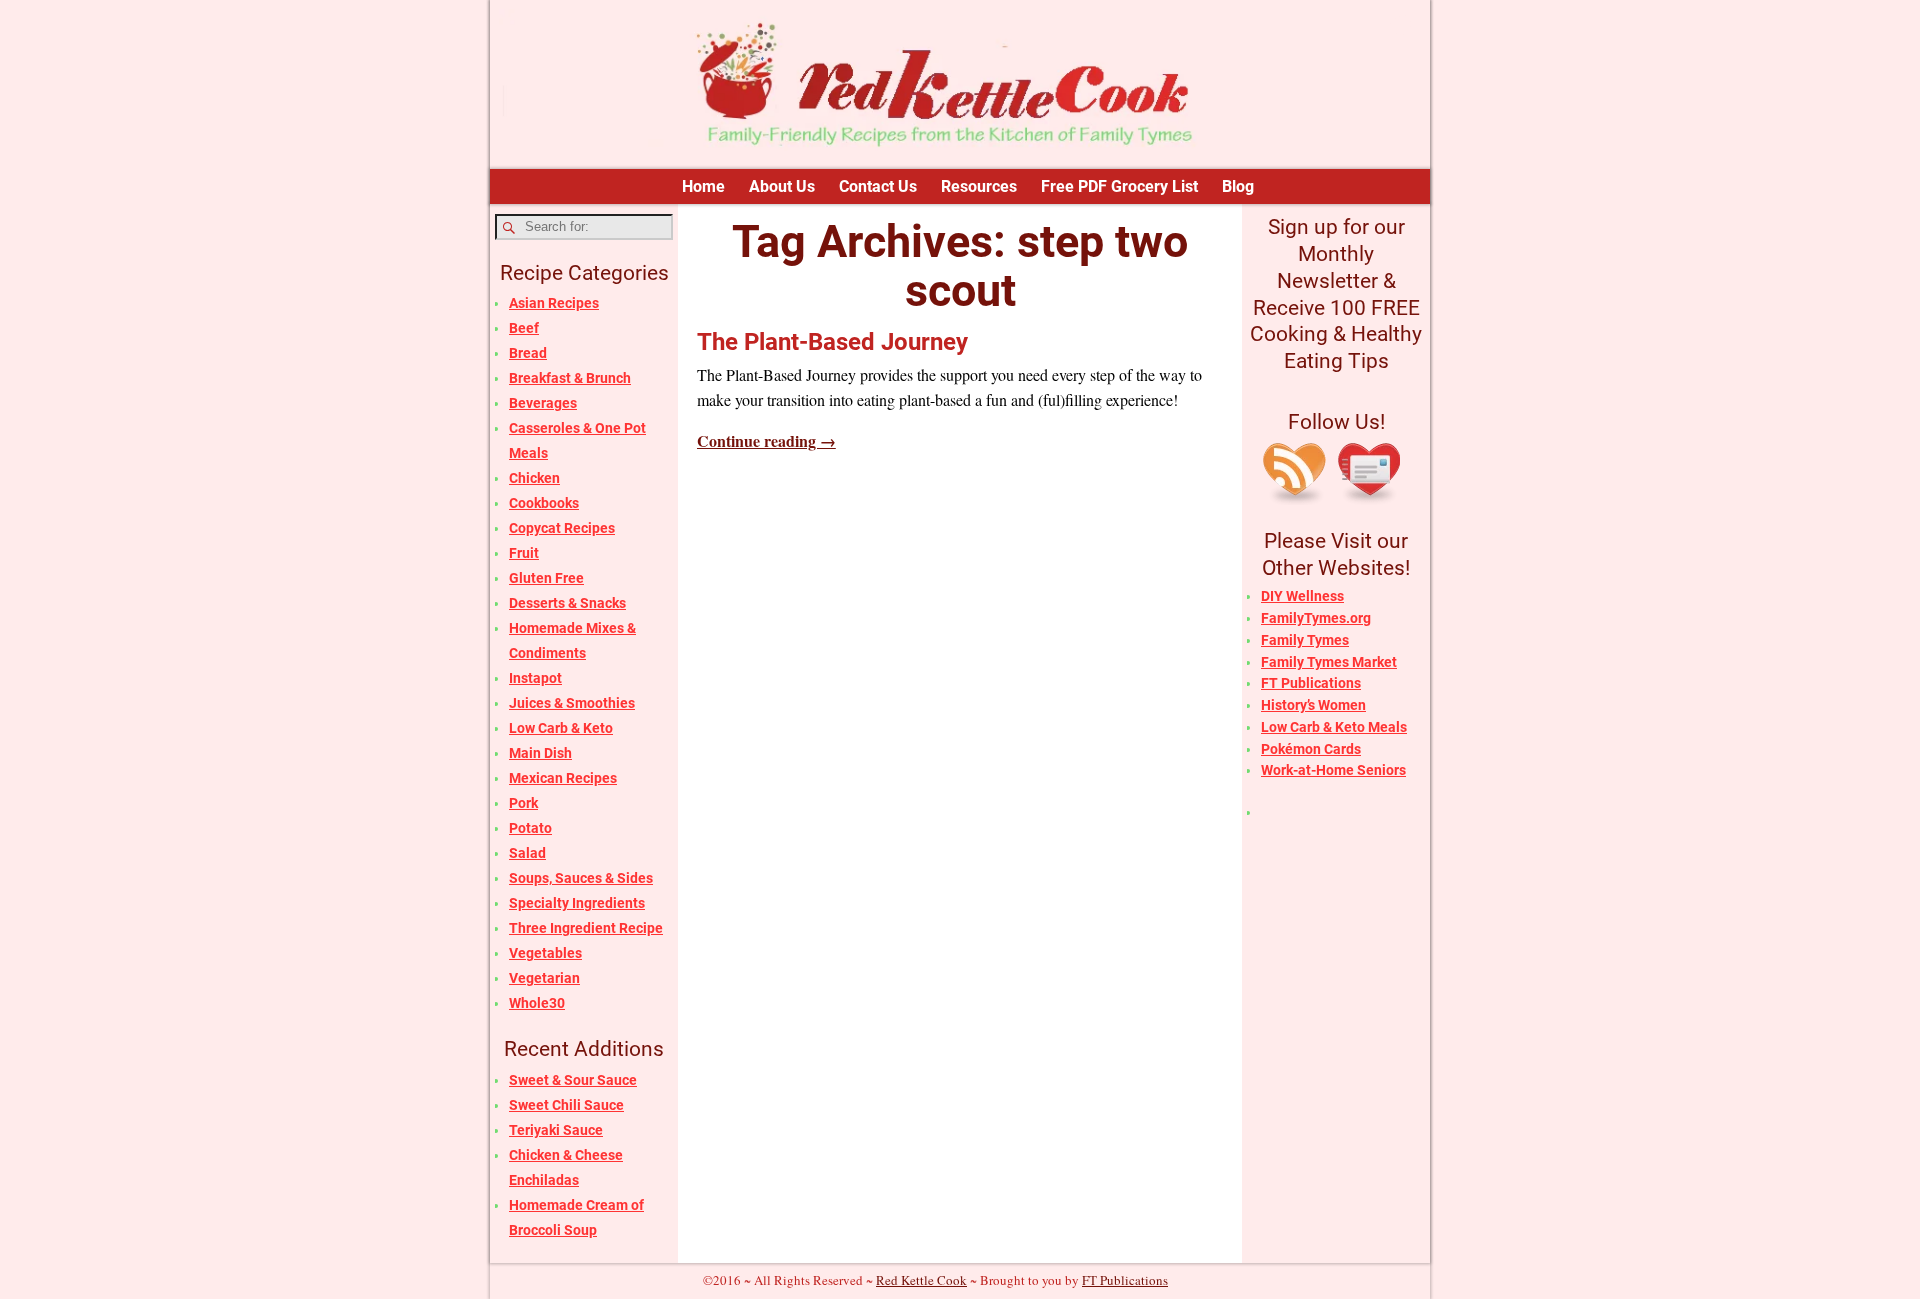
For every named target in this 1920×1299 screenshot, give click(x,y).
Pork (523, 803)
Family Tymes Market (1329, 662)
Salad (527, 853)
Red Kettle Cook (921, 1280)
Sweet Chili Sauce (566, 1105)
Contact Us (878, 186)
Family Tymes (1305, 640)
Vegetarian (544, 978)
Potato (530, 828)
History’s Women (1313, 705)
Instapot (535, 678)
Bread (528, 353)
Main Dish (540, 753)
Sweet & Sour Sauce (573, 1080)
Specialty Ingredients (577, 903)
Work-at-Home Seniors (1333, 770)
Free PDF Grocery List (1119, 186)
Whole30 (537, 1003)
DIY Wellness (1302, 596)
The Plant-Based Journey (832, 342)
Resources (979, 186)
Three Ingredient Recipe (586, 928)
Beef (524, 328)
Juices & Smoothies (572, 703)
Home (703, 186)
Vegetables (545, 953)
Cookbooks (544, 503)
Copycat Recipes (562, 528)
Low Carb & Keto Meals (1334, 727)
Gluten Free (546, 578)
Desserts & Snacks (567, 603)
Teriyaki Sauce (556, 1130)
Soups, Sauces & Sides (581, 878)
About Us (782, 186)
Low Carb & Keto (561, 728)
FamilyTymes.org (1316, 618)
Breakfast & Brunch (570, 378)
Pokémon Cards (1311, 749)
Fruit (524, 553)
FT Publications (1311, 683)
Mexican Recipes (563, 778)
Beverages (543, 403)
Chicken (534, 478)
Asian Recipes (554, 303)
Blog (1238, 186)
